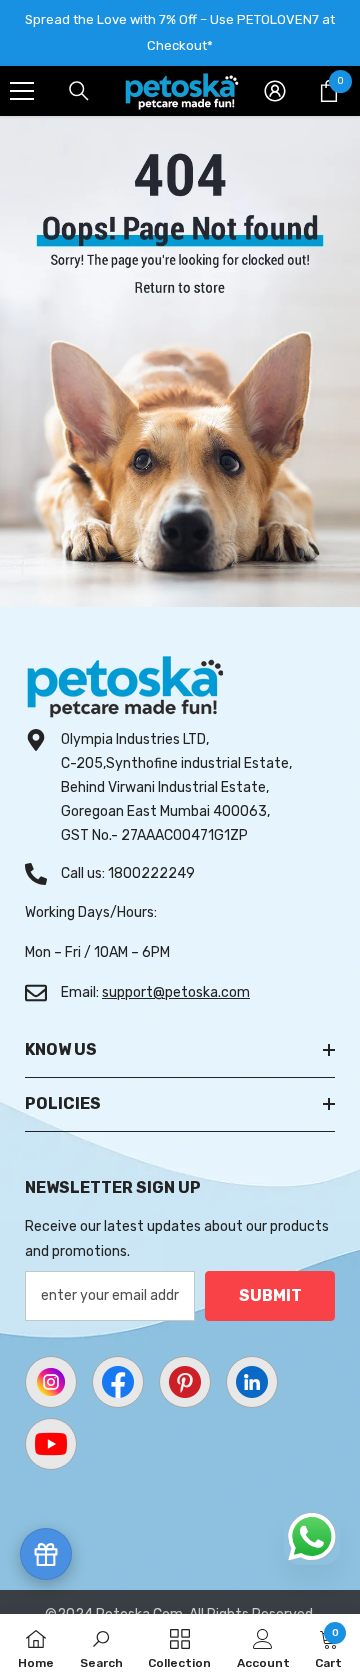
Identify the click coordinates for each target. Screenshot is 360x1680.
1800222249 (151, 873)
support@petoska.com (176, 992)
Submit (270, 1295)
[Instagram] (51, 1382)
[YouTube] (51, 1444)
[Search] (79, 91)
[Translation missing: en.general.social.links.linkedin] (252, 1382)
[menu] (22, 91)
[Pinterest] (185, 1382)
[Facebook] (118, 1382)
